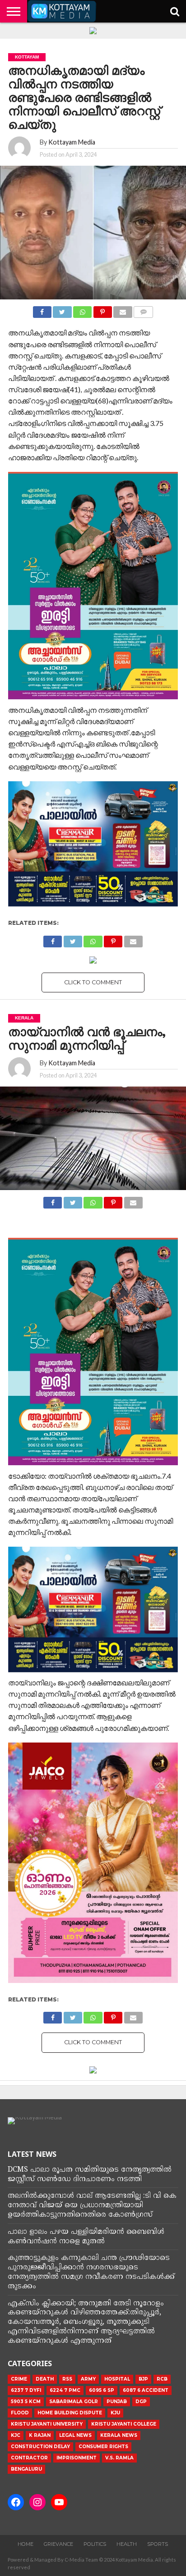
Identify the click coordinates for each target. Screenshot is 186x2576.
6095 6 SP (102, 2390)
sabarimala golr (74, 2402)
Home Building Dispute (70, 2413)
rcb (162, 2379)
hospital (117, 2379)
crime (19, 2379)
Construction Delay (40, 2447)
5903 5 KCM (26, 2402)
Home (26, 2544)
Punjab (117, 2402)
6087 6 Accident (146, 2390)
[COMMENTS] (144, 310)
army (88, 2379)
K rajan (40, 2435)
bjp (143, 2379)
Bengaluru (26, 2469)
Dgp (141, 2402)
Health (127, 2544)
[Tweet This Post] (62, 310)
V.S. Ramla (119, 2458)
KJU (115, 2413)
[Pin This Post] (102, 310)
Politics (95, 2544)
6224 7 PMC (65, 2390)
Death (45, 2379)
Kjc (16, 2435)
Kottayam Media (72, 142)
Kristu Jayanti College (124, 2424)
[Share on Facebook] (42, 310)
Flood (20, 2413)
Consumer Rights (103, 2447)
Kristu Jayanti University (47, 2424)
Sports (158, 2544)
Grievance (58, 2544)
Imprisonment (77, 2458)
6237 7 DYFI (26, 2390)
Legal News (75, 2435)
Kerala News (119, 2435)
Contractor (29, 2458)
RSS (67, 2379)
